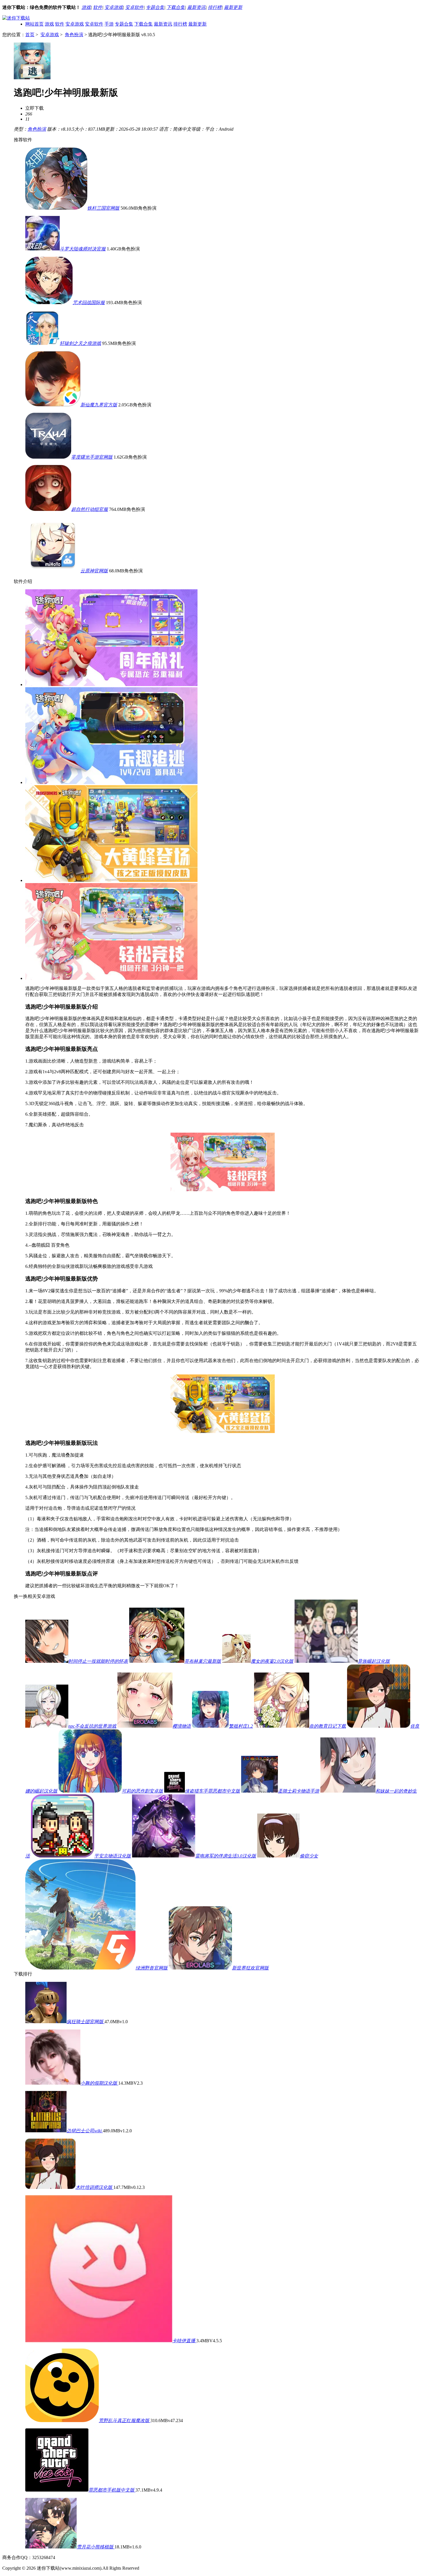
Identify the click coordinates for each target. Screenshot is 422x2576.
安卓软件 (134, 7)
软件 (98, 7)
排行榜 (215, 7)
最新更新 (233, 7)
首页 (30, 35)
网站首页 (34, 24)
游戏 (86, 7)
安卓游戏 (114, 7)
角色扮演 (74, 35)
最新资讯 (196, 7)
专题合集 (155, 7)
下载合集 (176, 7)
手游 (109, 24)
